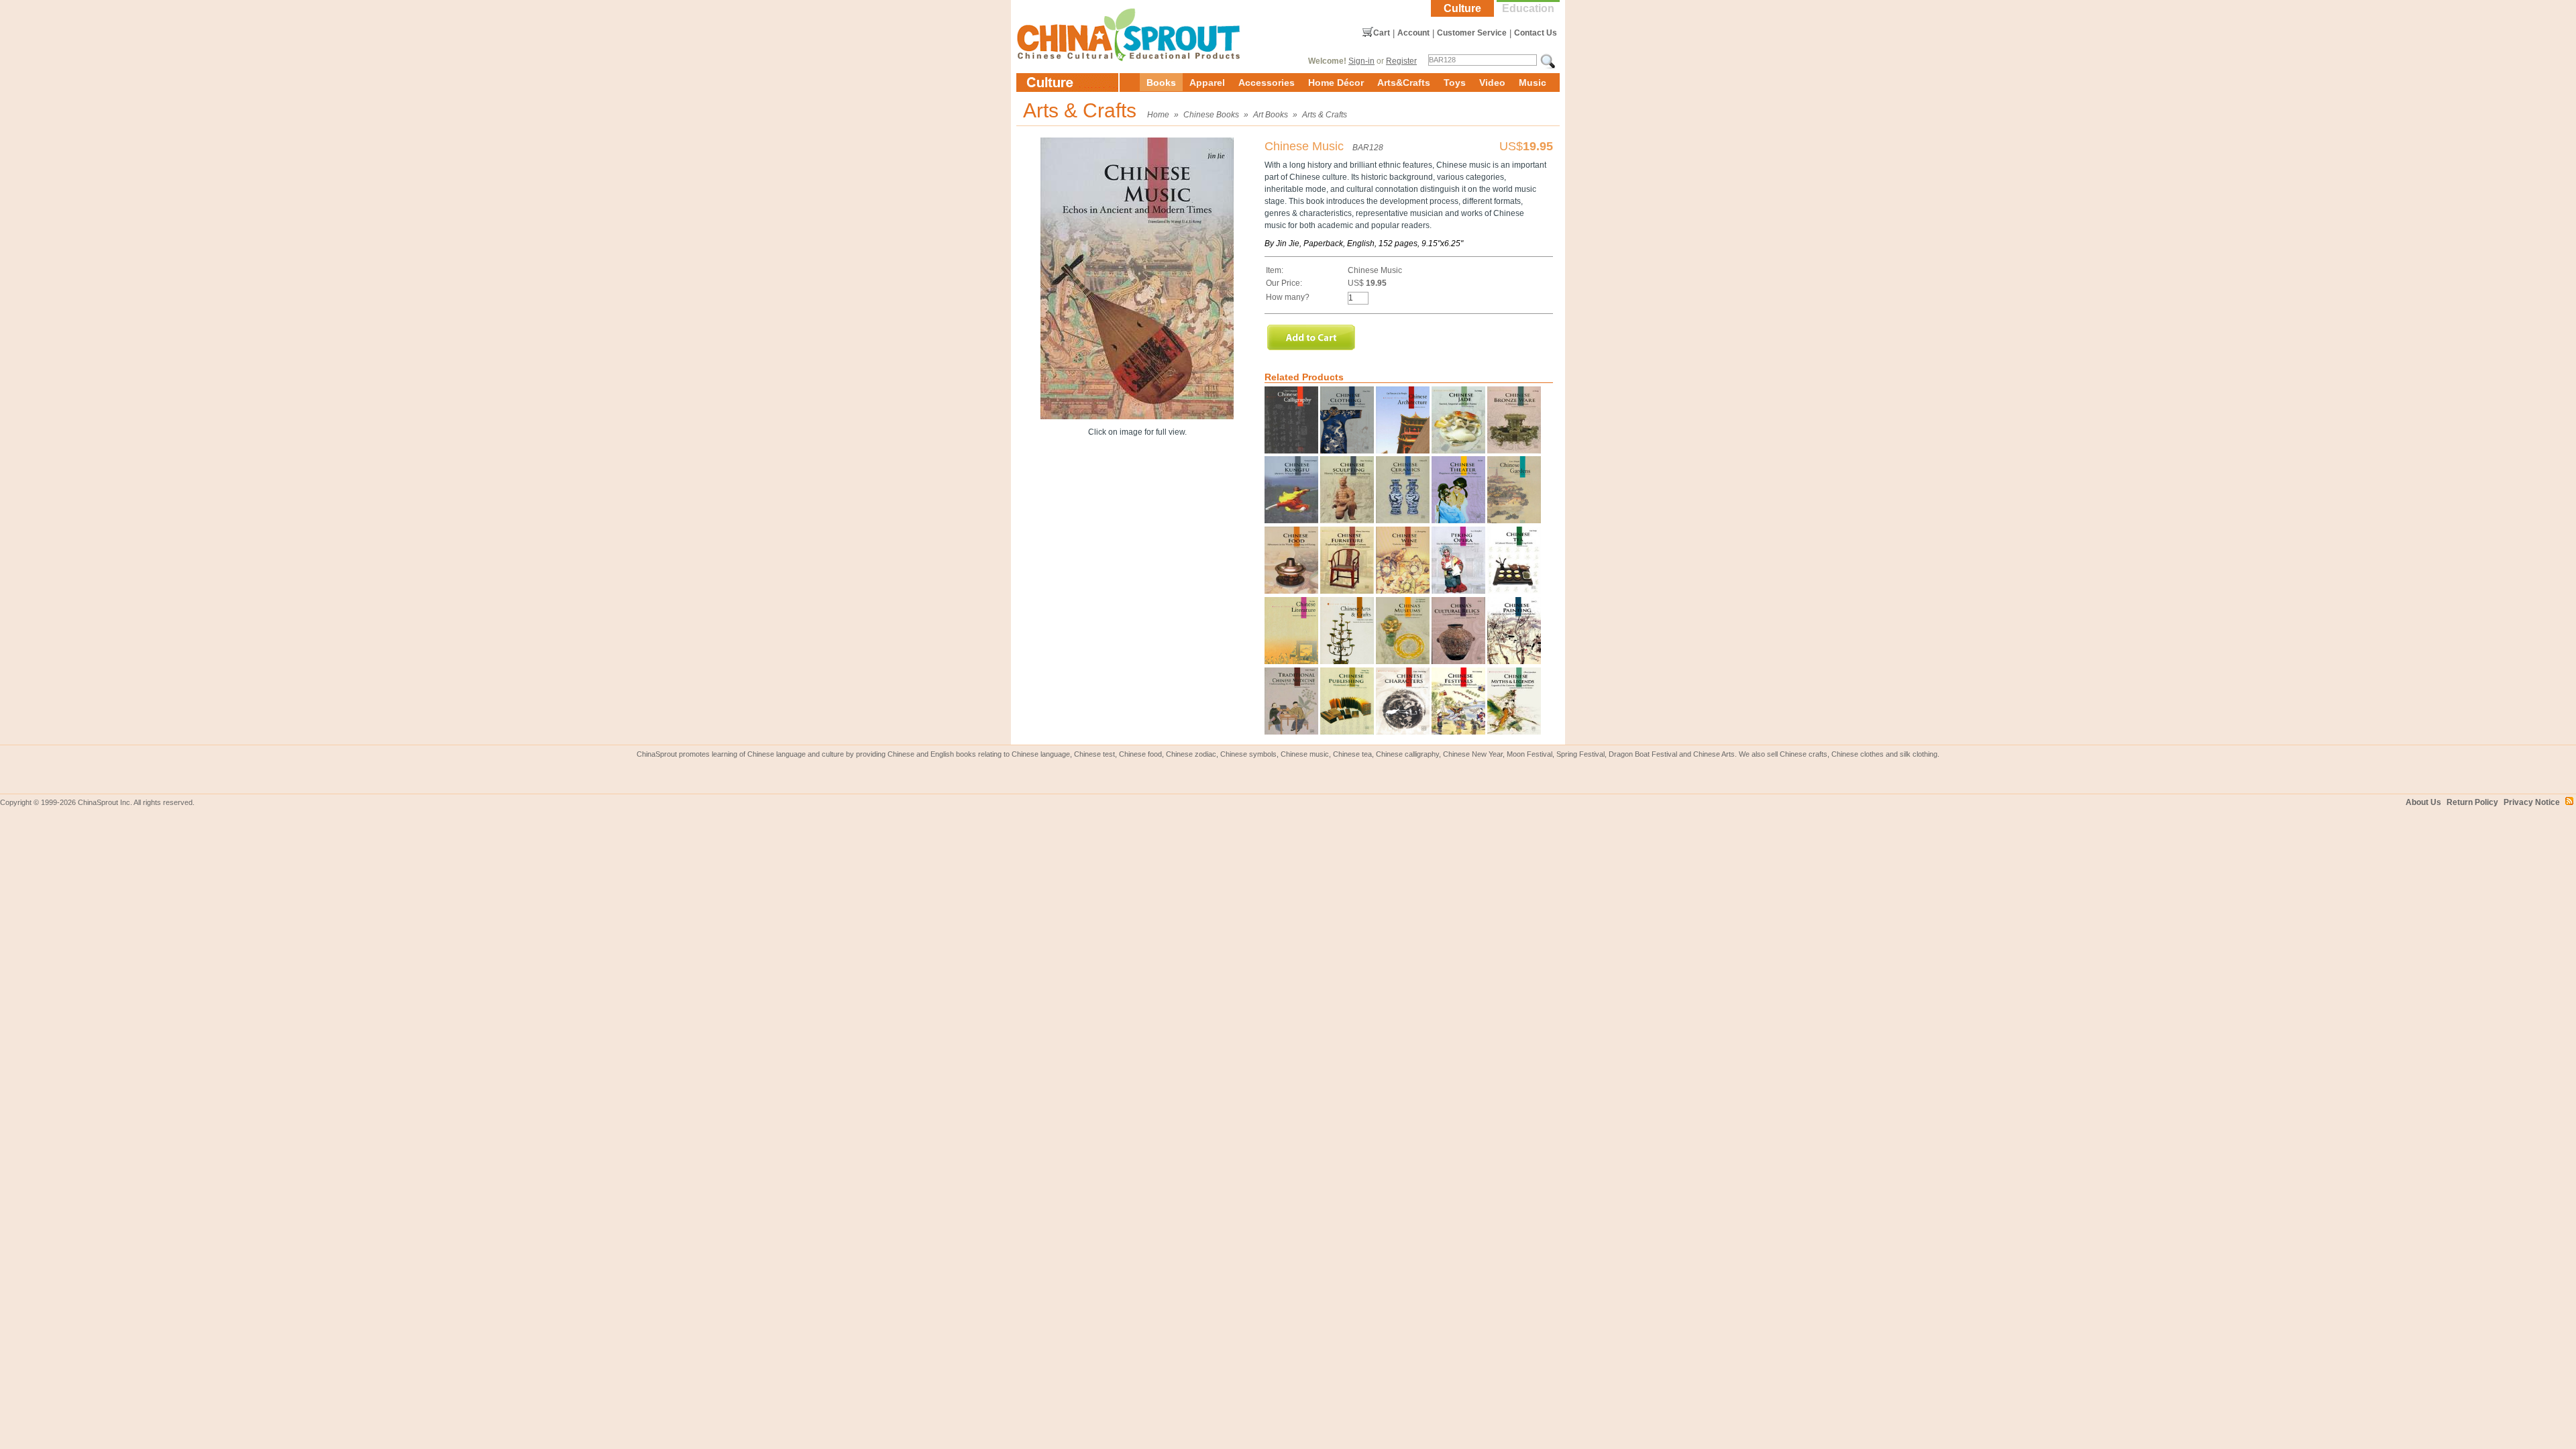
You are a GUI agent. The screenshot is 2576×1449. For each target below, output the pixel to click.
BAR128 (1368, 148)
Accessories (1267, 83)
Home (1158, 115)
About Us (2423, 802)
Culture (1462, 8)
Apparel (1207, 83)
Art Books (1271, 115)
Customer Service (1472, 33)
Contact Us (1536, 33)
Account (1413, 33)
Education (1528, 8)
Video (1492, 83)
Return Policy (2472, 802)
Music (1533, 83)
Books (1161, 83)
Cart (1382, 33)
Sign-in (1361, 61)
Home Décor (1336, 83)
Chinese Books (1211, 115)
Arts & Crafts (1325, 115)
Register (1401, 61)
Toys (1455, 83)
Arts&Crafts (1404, 83)
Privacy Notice (2532, 802)
